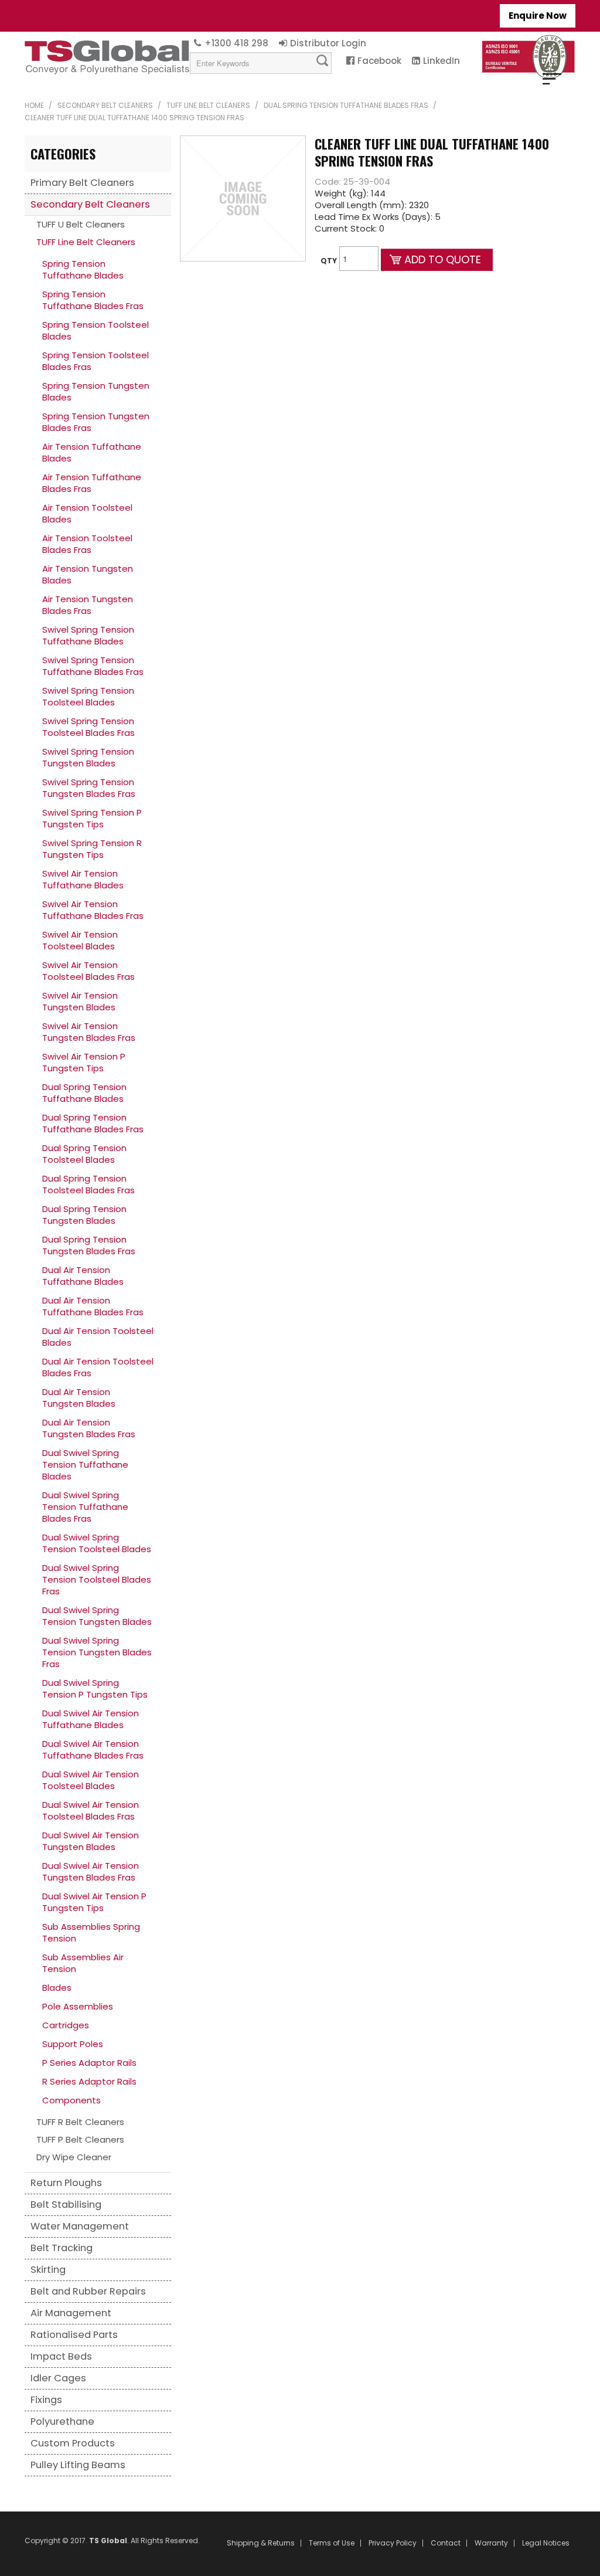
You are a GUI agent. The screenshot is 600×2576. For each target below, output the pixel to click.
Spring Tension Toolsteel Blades (96, 330)
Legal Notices (546, 2543)
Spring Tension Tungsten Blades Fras (96, 422)
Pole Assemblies (78, 2006)
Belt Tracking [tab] (62, 2248)
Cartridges (66, 2025)
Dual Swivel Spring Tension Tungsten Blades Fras (97, 1652)
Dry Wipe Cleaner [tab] (74, 2157)
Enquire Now (538, 16)
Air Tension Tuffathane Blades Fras (92, 483)
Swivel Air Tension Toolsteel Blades (80, 940)
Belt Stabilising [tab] (66, 2205)
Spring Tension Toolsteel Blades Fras (96, 361)
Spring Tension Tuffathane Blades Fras (93, 300)
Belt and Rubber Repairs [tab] (88, 2291)
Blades (57, 1988)
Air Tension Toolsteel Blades (87, 513)
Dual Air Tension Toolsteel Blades (98, 1337)
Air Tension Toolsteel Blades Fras (87, 544)
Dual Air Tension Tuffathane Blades (83, 1276)
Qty (329, 261)
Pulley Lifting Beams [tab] (78, 2465)
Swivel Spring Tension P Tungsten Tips (92, 818)
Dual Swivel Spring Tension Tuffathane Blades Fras (85, 1507)
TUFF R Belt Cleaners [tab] (80, 2122)
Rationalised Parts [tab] (74, 2335)
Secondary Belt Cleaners (105, 105)
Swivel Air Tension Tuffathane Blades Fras (93, 910)
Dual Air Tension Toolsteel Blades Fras (98, 1367)
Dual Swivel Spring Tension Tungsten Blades (97, 1616)
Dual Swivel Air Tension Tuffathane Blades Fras (93, 1749)
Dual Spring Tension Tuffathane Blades (84, 1093)
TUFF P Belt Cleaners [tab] (80, 2139)
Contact (446, 2543)
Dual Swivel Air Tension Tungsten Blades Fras (91, 1871)
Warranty (491, 2543)
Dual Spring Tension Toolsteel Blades (84, 1154)
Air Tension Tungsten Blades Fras (88, 605)
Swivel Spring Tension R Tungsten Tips (92, 849)
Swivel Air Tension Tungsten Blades (80, 1001)
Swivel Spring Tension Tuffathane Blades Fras (93, 666)
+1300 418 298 (236, 43)
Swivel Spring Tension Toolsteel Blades (88, 696)
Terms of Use (332, 2543)
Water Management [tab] (80, 2226)
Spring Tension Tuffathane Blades (83, 269)
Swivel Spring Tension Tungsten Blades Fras (89, 788)
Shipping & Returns (261, 2543)
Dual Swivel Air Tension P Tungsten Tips (94, 1902)
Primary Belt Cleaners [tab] (82, 183)
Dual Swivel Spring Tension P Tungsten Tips (95, 1689)
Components (71, 2100)
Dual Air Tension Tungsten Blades (79, 1398)
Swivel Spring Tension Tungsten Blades (88, 757)
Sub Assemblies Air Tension (83, 1963)
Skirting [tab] (48, 2270)
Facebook (379, 61)
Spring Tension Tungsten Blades (96, 391)
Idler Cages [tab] (58, 2378)
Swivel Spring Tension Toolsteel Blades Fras (88, 727)
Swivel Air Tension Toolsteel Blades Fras (88, 971)
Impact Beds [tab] (61, 2356)
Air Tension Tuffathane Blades (92, 452)
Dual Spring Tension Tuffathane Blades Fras (346, 105)
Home (34, 105)
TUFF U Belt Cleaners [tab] (81, 224)
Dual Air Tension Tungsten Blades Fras (89, 1428)
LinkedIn (442, 61)
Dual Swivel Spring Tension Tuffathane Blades (85, 1465)
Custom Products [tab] (73, 2443)
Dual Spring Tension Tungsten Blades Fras (89, 1245)
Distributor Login (328, 43)
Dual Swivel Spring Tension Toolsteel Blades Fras (97, 1579)
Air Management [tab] (71, 2313)
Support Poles (73, 2044)
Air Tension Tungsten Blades (88, 574)
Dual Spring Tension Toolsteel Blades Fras (88, 1184)
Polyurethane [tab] (62, 2421)
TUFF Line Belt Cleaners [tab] (86, 242)
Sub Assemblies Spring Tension (91, 1932)
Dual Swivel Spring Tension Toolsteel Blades (97, 1543)
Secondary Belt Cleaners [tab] (90, 204)
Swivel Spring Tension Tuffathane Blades (88, 635)
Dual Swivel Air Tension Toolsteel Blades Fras (91, 1810)
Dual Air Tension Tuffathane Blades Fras (93, 1306)
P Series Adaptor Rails (89, 2063)
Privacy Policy (393, 2543)
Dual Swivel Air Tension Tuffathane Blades (91, 1719)
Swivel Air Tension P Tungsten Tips (84, 1062)
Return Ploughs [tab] (66, 2183)
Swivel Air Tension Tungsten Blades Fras (89, 1032)
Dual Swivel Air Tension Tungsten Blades (91, 1841)
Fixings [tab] (46, 2400)
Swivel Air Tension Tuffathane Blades (83, 879)
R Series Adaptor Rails (89, 2081)
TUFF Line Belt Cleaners (208, 105)
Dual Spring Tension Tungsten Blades (84, 1215)
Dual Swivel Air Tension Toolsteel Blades (91, 1780)
